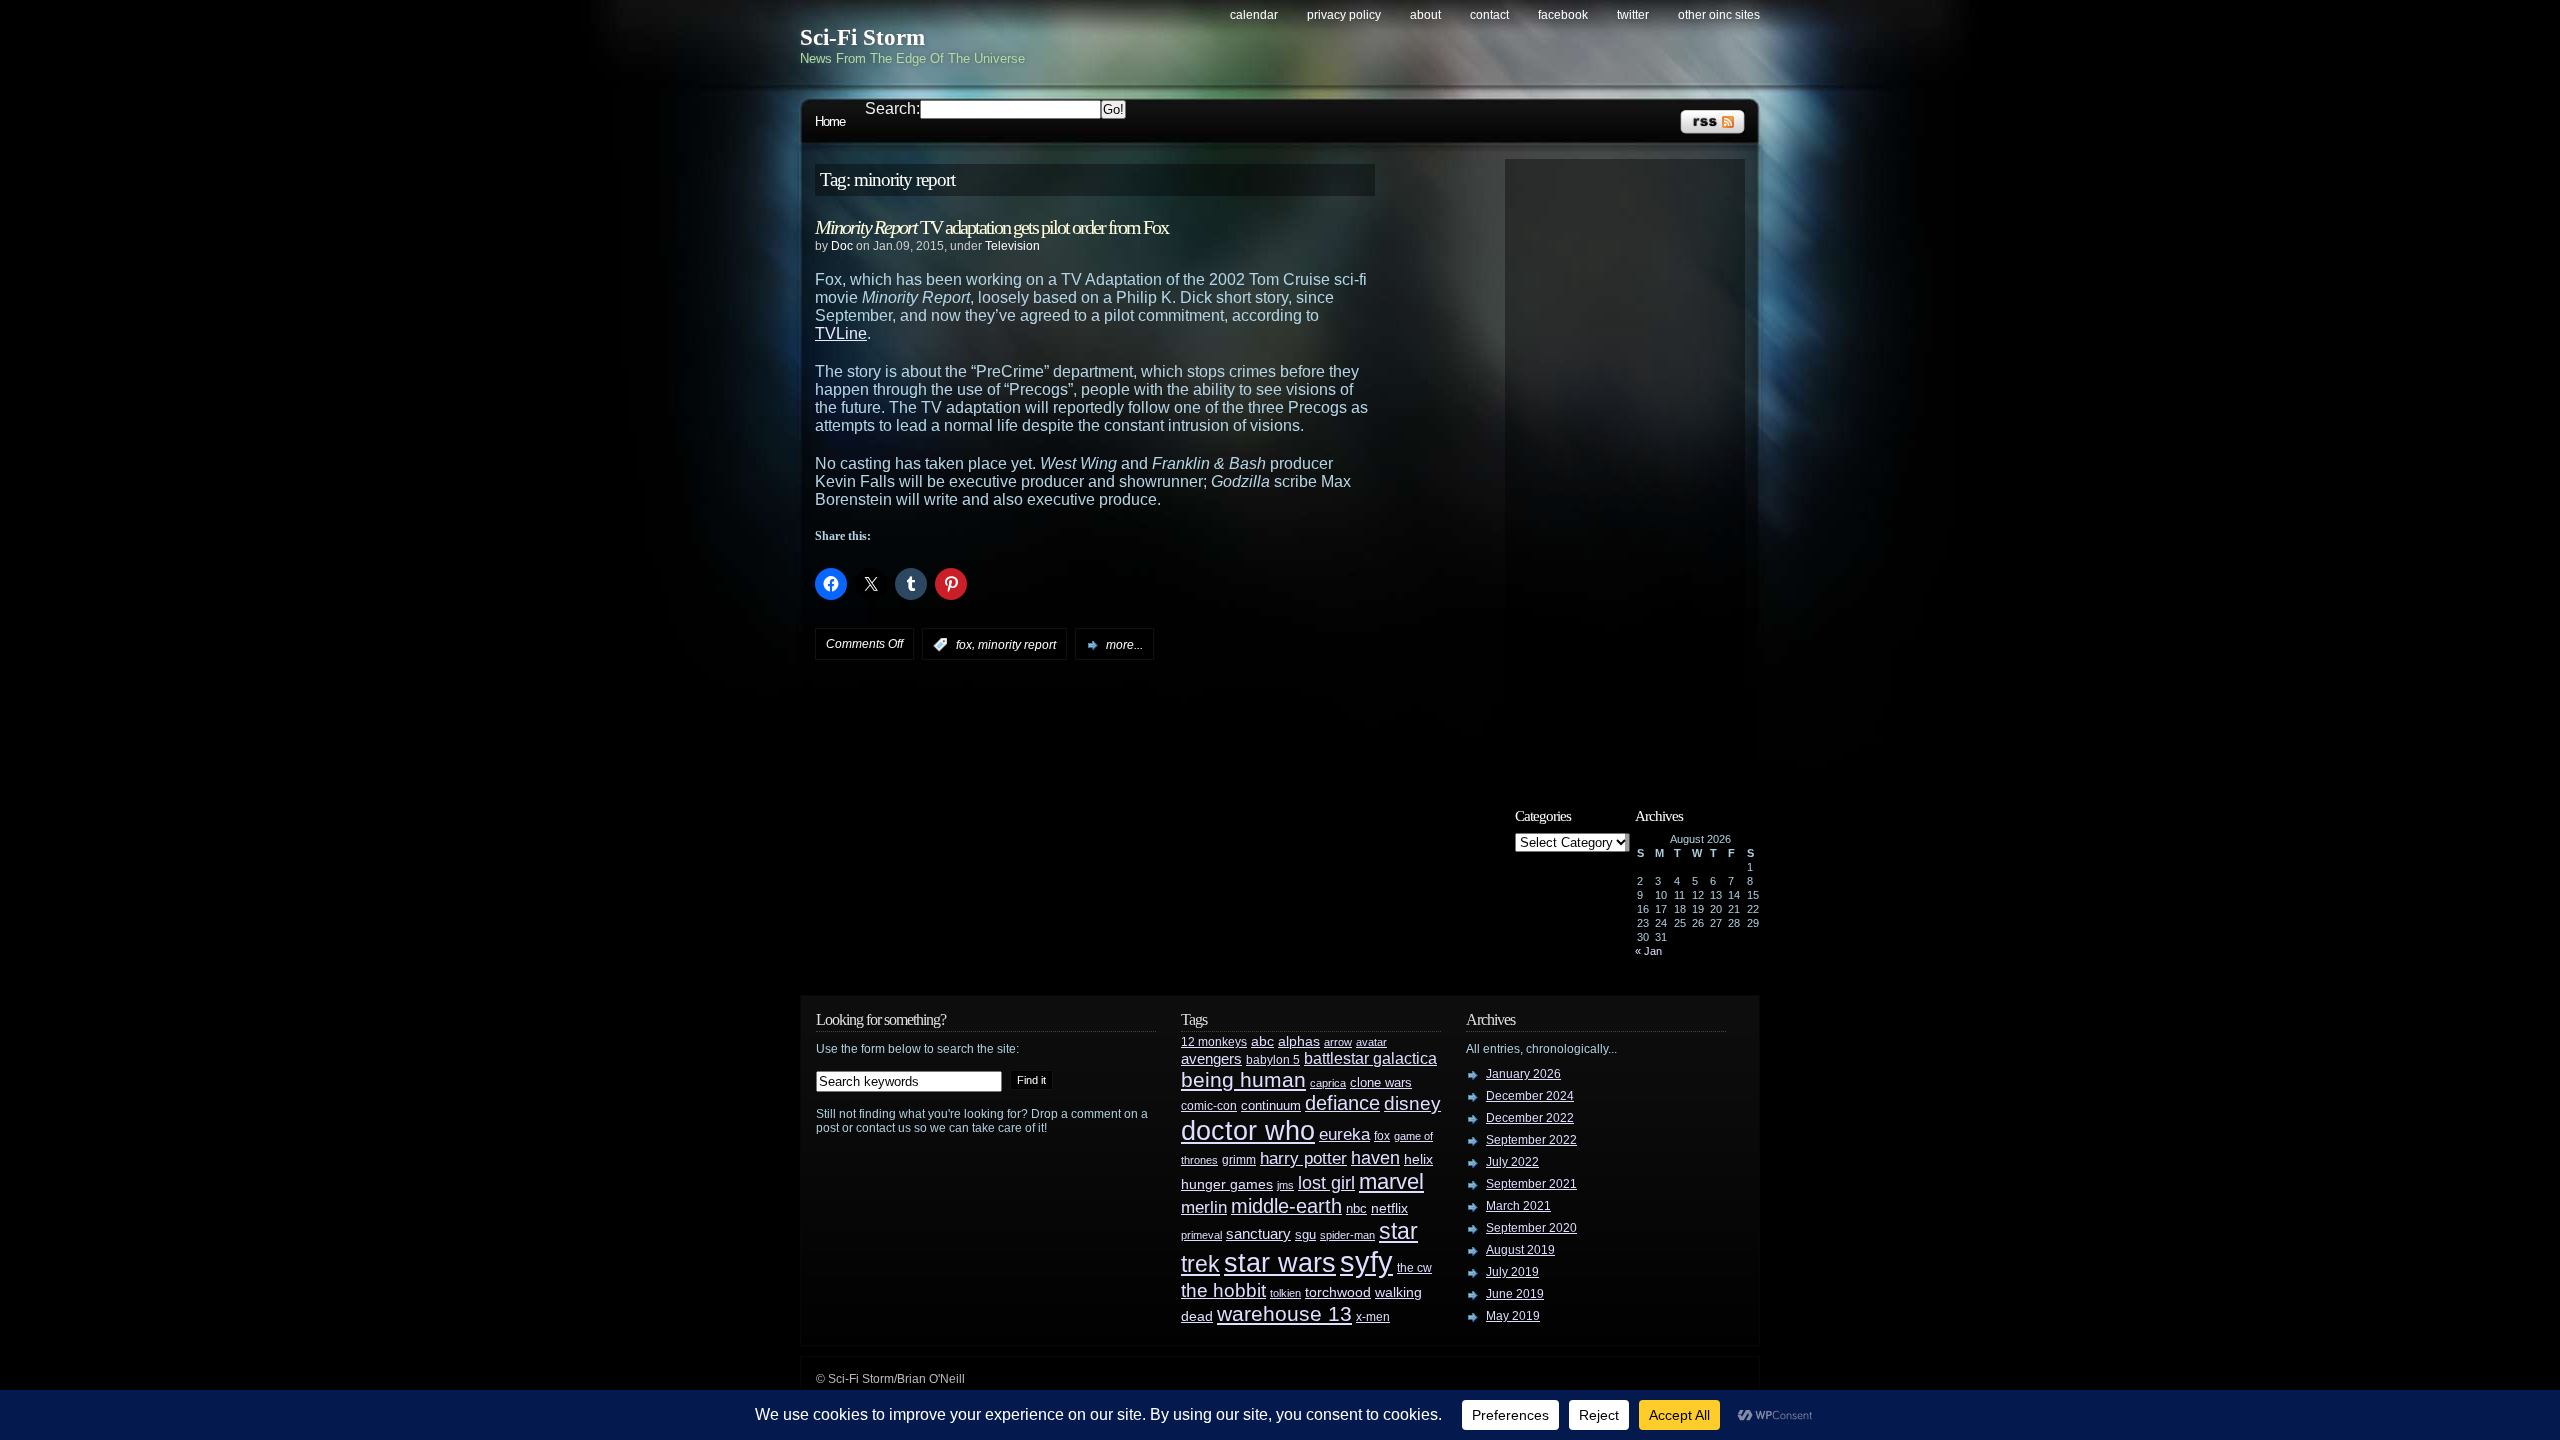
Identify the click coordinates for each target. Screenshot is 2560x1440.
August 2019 (1520, 1250)
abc (1262, 1041)
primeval (1201, 1235)
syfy (1366, 1261)
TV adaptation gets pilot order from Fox (991, 227)
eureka (1344, 1134)
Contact (1489, 15)
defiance (1342, 1103)
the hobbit (1223, 1290)
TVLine (841, 333)
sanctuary (1258, 1234)
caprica (1328, 1083)
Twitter (1633, 15)
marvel (1391, 1181)
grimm (1239, 1160)
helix (1418, 1159)
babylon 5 (1273, 1059)
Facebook (1563, 15)
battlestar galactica (1370, 1058)
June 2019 (1515, 1294)
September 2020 (1531, 1228)
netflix (1389, 1208)
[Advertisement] (1635, 467)
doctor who (1248, 1130)
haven (1375, 1157)
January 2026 (1523, 1074)
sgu (1305, 1234)
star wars (1280, 1263)
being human (1243, 1079)
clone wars (1381, 1083)
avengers (1211, 1059)
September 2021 (1531, 1184)
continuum (1271, 1105)
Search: (892, 108)
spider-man (1347, 1235)
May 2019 (1513, 1316)
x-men (1373, 1317)
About (1425, 15)
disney (1412, 1103)
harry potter (1303, 1158)
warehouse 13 (1284, 1313)
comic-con (1209, 1105)
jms (1285, 1185)
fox (964, 645)
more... (1124, 645)
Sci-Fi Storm (862, 37)
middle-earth (1286, 1206)
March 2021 (1518, 1206)
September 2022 (1531, 1140)
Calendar (1254, 15)
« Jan (1648, 951)
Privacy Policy (1344, 15)
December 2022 (1530, 1118)
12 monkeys (1214, 1042)
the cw (1414, 1268)
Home (830, 121)
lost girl (1326, 1183)
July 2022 (1512, 1162)
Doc (842, 246)
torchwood (1338, 1292)
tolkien (1285, 1293)
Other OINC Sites (1719, 15)
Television (1012, 246)
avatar (1371, 1042)
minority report (1017, 645)
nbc (1356, 1208)
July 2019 (1512, 1272)
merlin (1204, 1207)
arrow (1338, 1042)
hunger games (1227, 1184)
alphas (1299, 1041)
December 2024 (1530, 1096)
